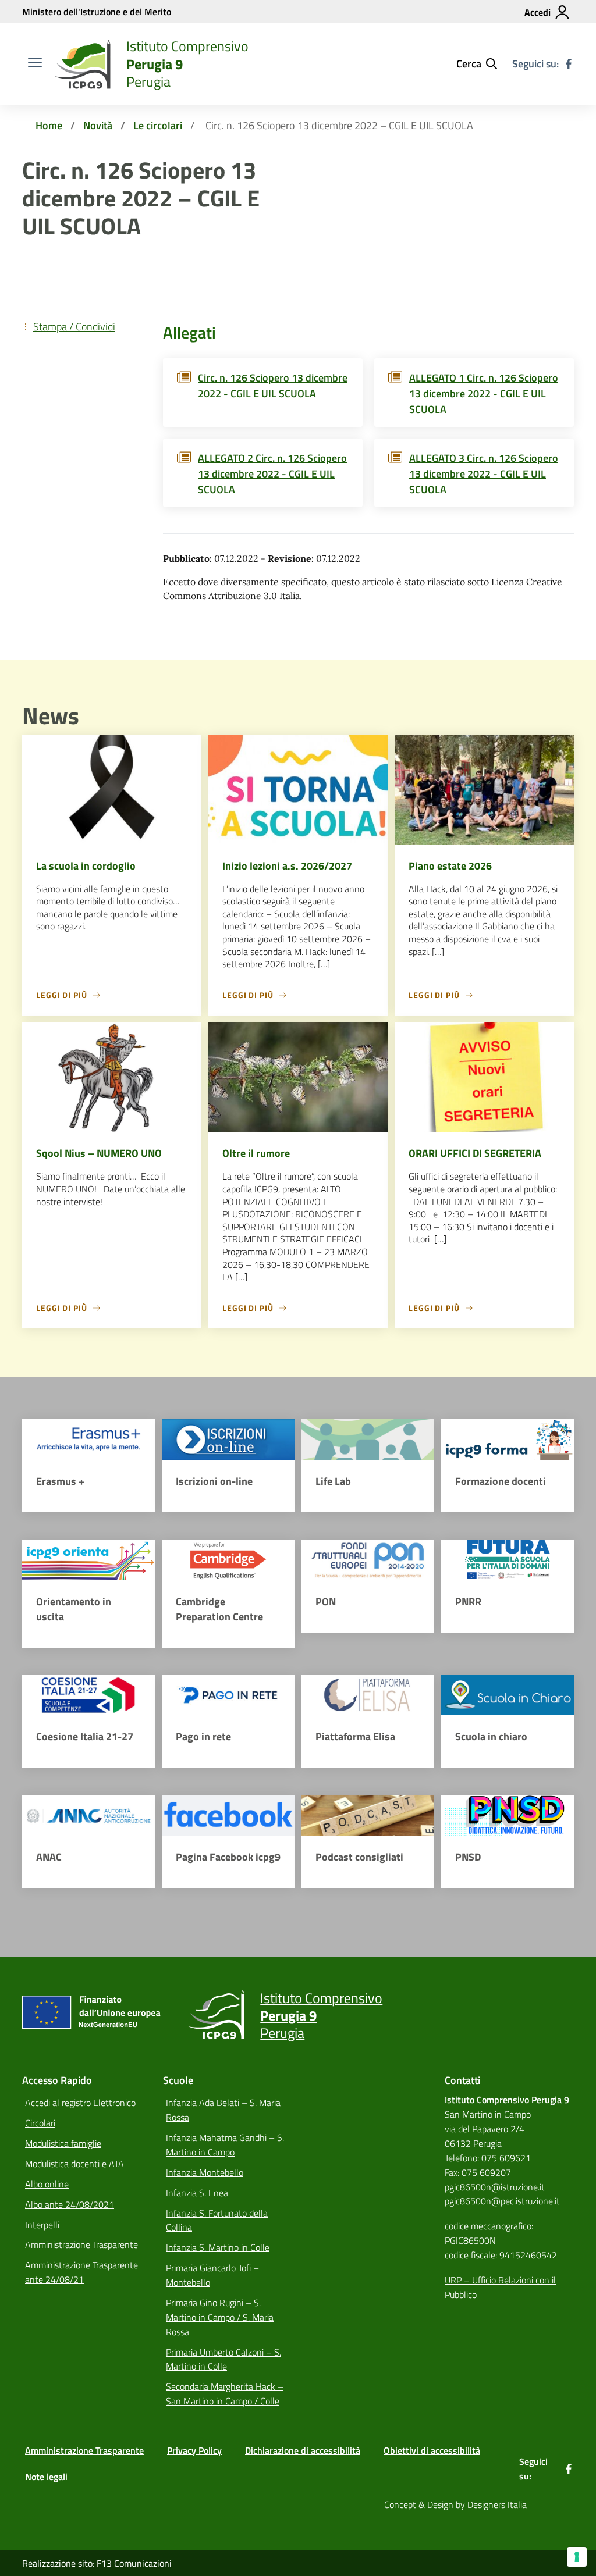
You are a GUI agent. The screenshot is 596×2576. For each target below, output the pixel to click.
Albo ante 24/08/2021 (70, 2204)
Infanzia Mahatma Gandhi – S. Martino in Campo (225, 2145)
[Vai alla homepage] (83, 64)
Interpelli (42, 2225)
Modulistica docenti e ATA (74, 2164)
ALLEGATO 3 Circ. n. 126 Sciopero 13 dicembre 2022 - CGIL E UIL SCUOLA (484, 474)
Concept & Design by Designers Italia (455, 2504)
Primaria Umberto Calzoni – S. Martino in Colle (223, 2359)
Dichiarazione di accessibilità (303, 2450)
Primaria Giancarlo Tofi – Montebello (212, 2275)
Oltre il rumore (256, 1153)
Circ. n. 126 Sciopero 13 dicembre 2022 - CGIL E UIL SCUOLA (273, 386)
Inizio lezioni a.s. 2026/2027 (287, 866)
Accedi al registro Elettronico (80, 2103)
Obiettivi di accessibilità (432, 2450)
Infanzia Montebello (205, 2172)
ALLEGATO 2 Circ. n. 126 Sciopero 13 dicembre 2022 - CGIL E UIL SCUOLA (272, 474)
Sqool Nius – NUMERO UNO (99, 1153)
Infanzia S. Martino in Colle (218, 2247)
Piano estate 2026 (450, 866)
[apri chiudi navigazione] (35, 64)
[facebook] (569, 64)
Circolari (40, 2123)
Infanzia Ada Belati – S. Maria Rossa (223, 2110)
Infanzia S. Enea (197, 2193)
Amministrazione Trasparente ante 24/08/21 (81, 2272)
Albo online (47, 2184)
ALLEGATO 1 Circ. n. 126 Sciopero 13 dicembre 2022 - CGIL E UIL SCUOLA (484, 393)
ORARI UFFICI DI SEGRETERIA (475, 1153)
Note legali (46, 2477)
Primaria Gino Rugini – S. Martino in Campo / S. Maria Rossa (220, 2317)
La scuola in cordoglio (86, 866)
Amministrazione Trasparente (81, 2244)
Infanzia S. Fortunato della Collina (217, 2220)
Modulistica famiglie (63, 2143)
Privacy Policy (194, 2450)
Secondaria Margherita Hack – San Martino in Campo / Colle (225, 2394)
